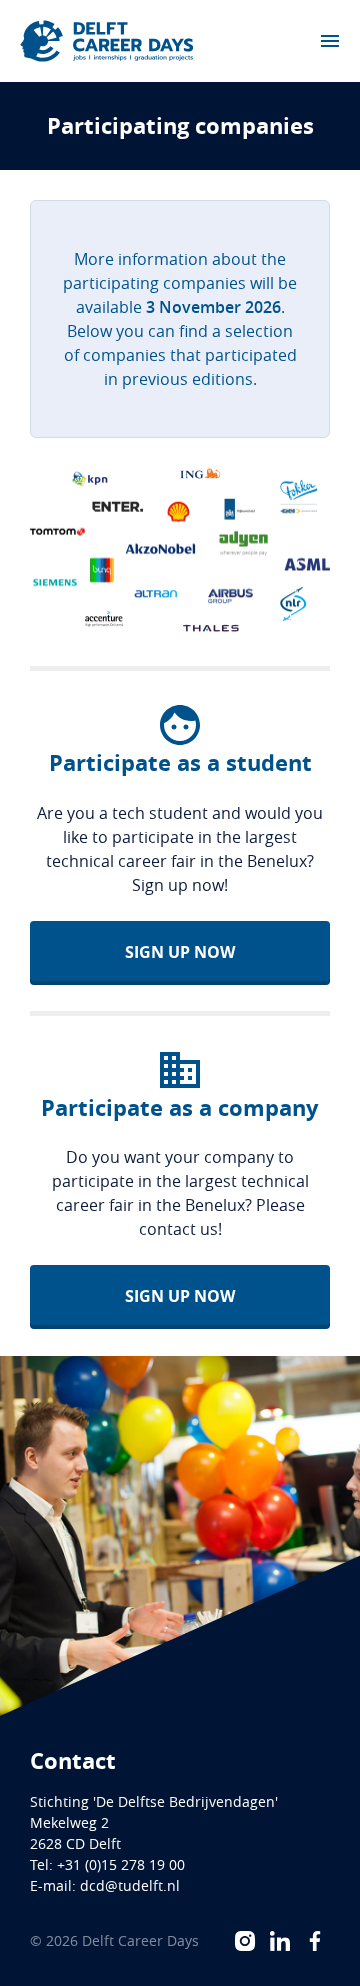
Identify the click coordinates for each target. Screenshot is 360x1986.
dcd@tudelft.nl (130, 1885)
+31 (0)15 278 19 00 (121, 1864)
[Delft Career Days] (107, 41)
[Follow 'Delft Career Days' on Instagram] (245, 1941)
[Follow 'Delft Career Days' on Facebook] (315, 1941)
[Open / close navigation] (330, 41)
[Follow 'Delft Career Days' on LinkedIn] (280, 1941)
